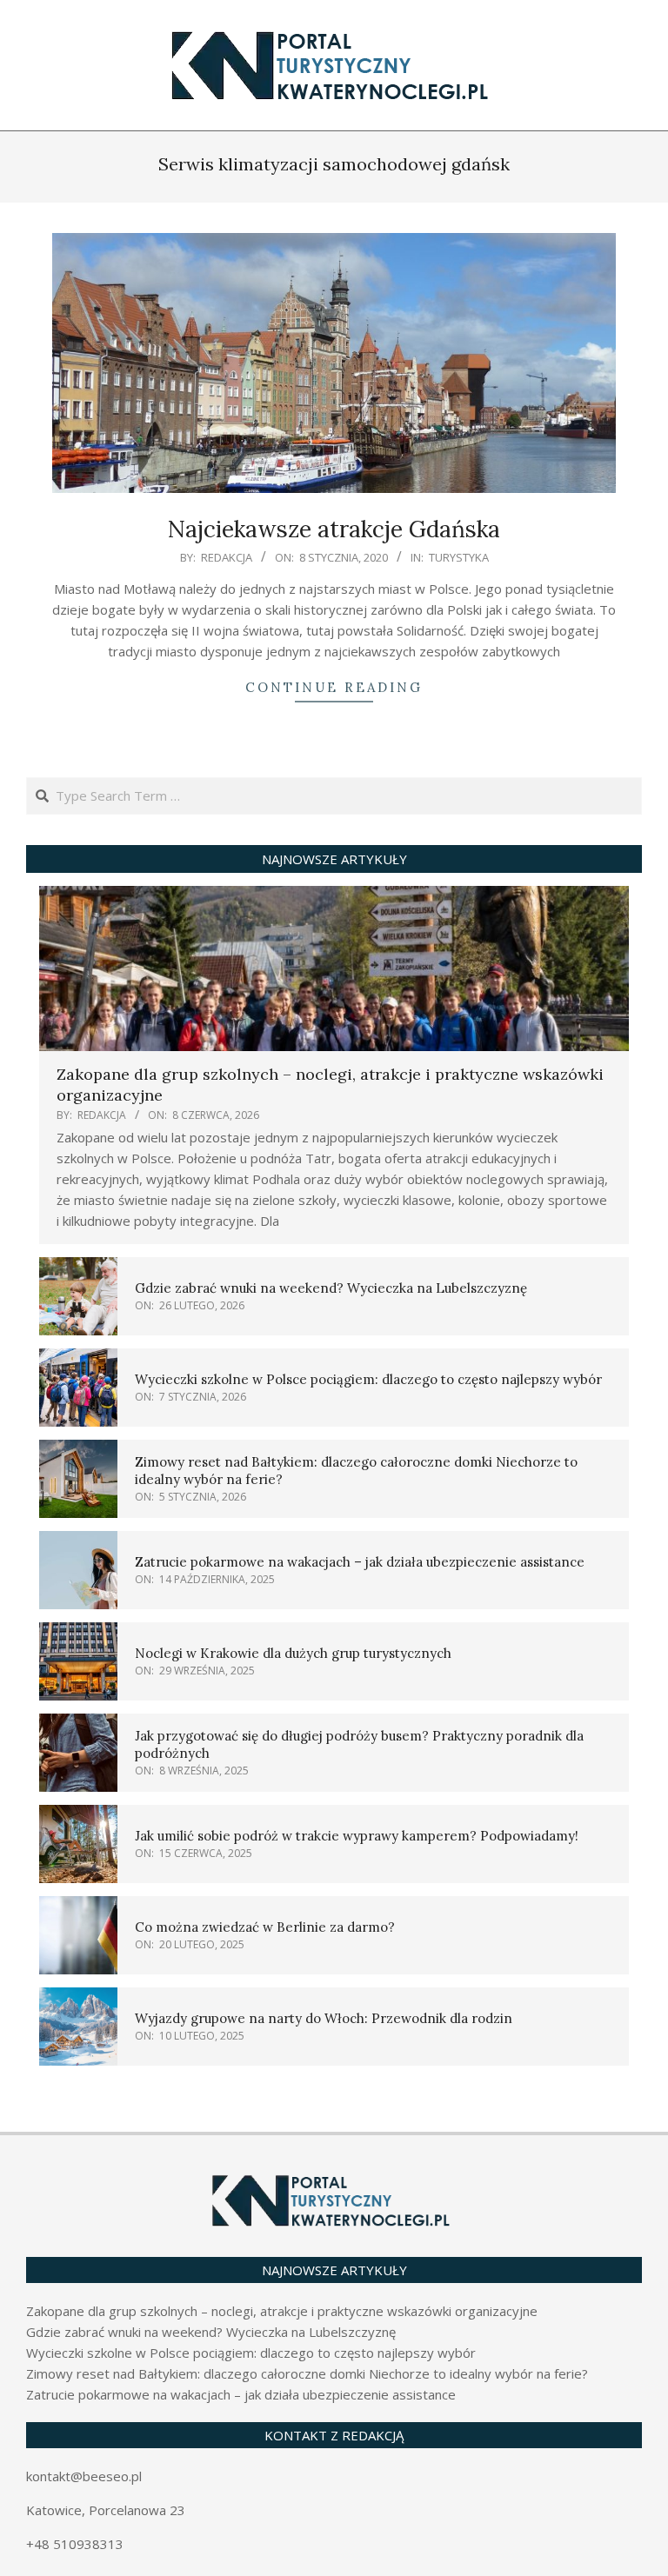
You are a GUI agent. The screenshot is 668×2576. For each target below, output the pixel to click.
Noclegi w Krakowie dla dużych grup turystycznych (293, 1653)
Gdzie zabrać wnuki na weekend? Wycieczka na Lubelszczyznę (331, 1288)
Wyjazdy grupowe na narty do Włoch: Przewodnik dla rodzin (324, 2018)
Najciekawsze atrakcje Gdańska (334, 529)
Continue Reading (334, 687)
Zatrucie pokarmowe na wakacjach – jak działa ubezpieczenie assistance (360, 1562)
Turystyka (459, 557)
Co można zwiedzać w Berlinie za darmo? (265, 1927)
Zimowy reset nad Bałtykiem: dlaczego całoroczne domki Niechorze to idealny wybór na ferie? (307, 2373)
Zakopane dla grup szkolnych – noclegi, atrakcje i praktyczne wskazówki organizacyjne (282, 2311)
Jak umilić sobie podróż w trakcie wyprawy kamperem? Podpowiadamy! (357, 1836)
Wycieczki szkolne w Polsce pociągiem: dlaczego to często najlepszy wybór (368, 1379)
